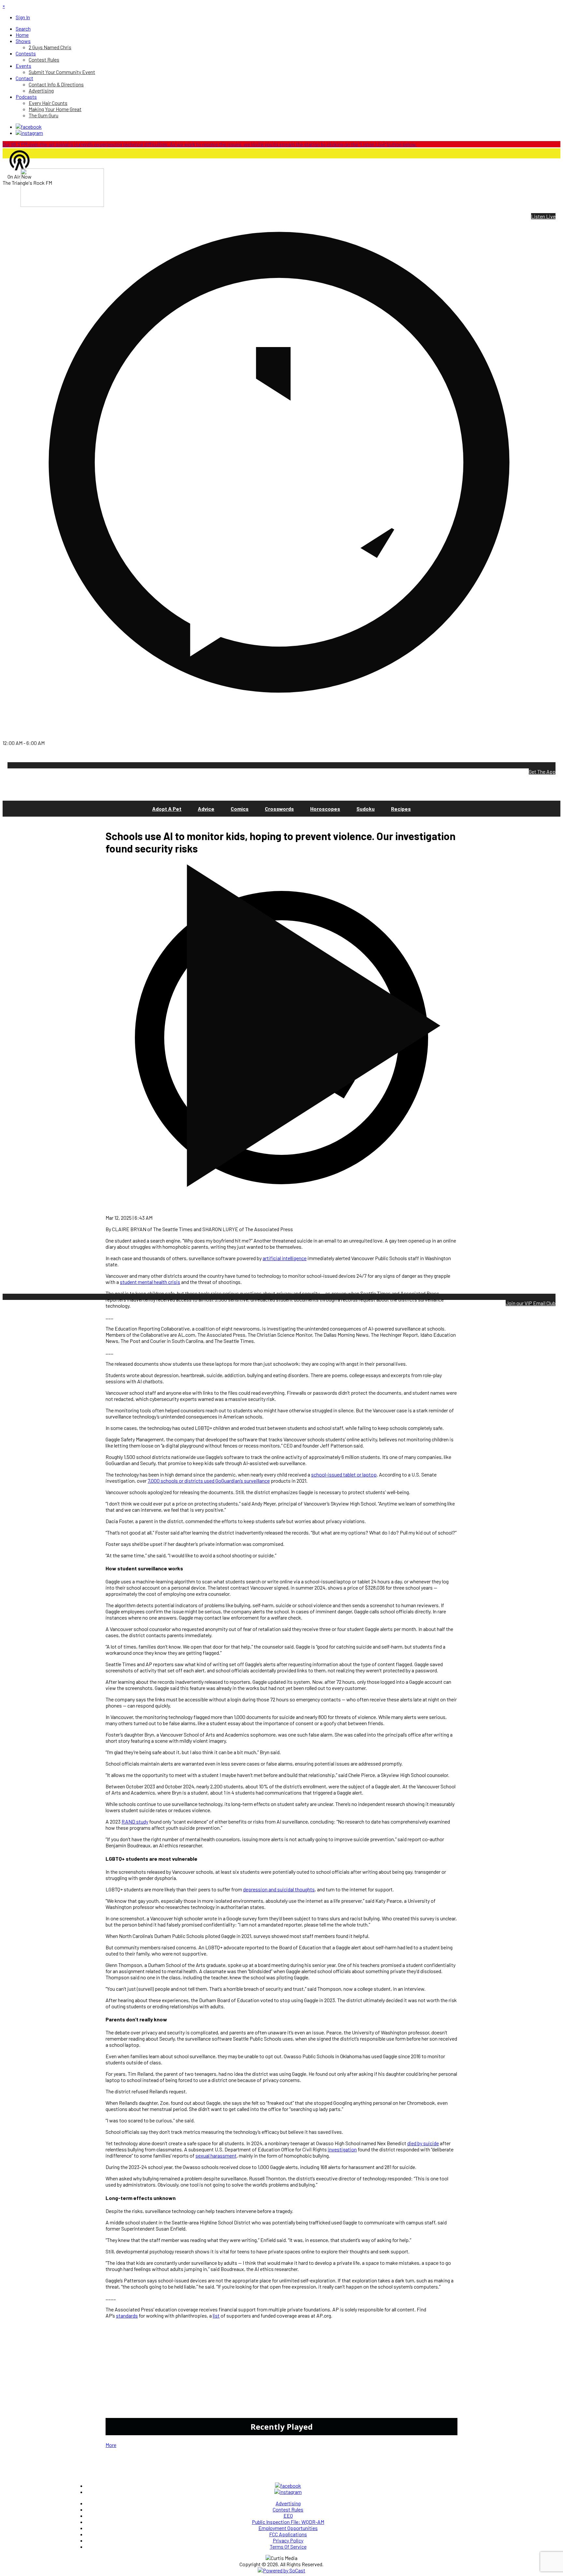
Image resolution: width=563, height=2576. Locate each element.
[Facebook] (29, 127)
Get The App (542, 771)
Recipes (401, 809)
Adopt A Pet (167, 809)
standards (127, 2315)
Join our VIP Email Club (531, 1303)
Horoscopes (325, 809)
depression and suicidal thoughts (279, 1889)
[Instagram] (29, 133)
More (111, 2445)
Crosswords (279, 809)
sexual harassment (216, 2155)
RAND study (135, 1821)
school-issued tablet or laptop (344, 1474)
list (216, 2315)
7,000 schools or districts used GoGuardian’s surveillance (209, 1481)
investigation (342, 2149)
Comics (240, 809)
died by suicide (423, 2143)
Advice (206, 809)
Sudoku (366, 809)
